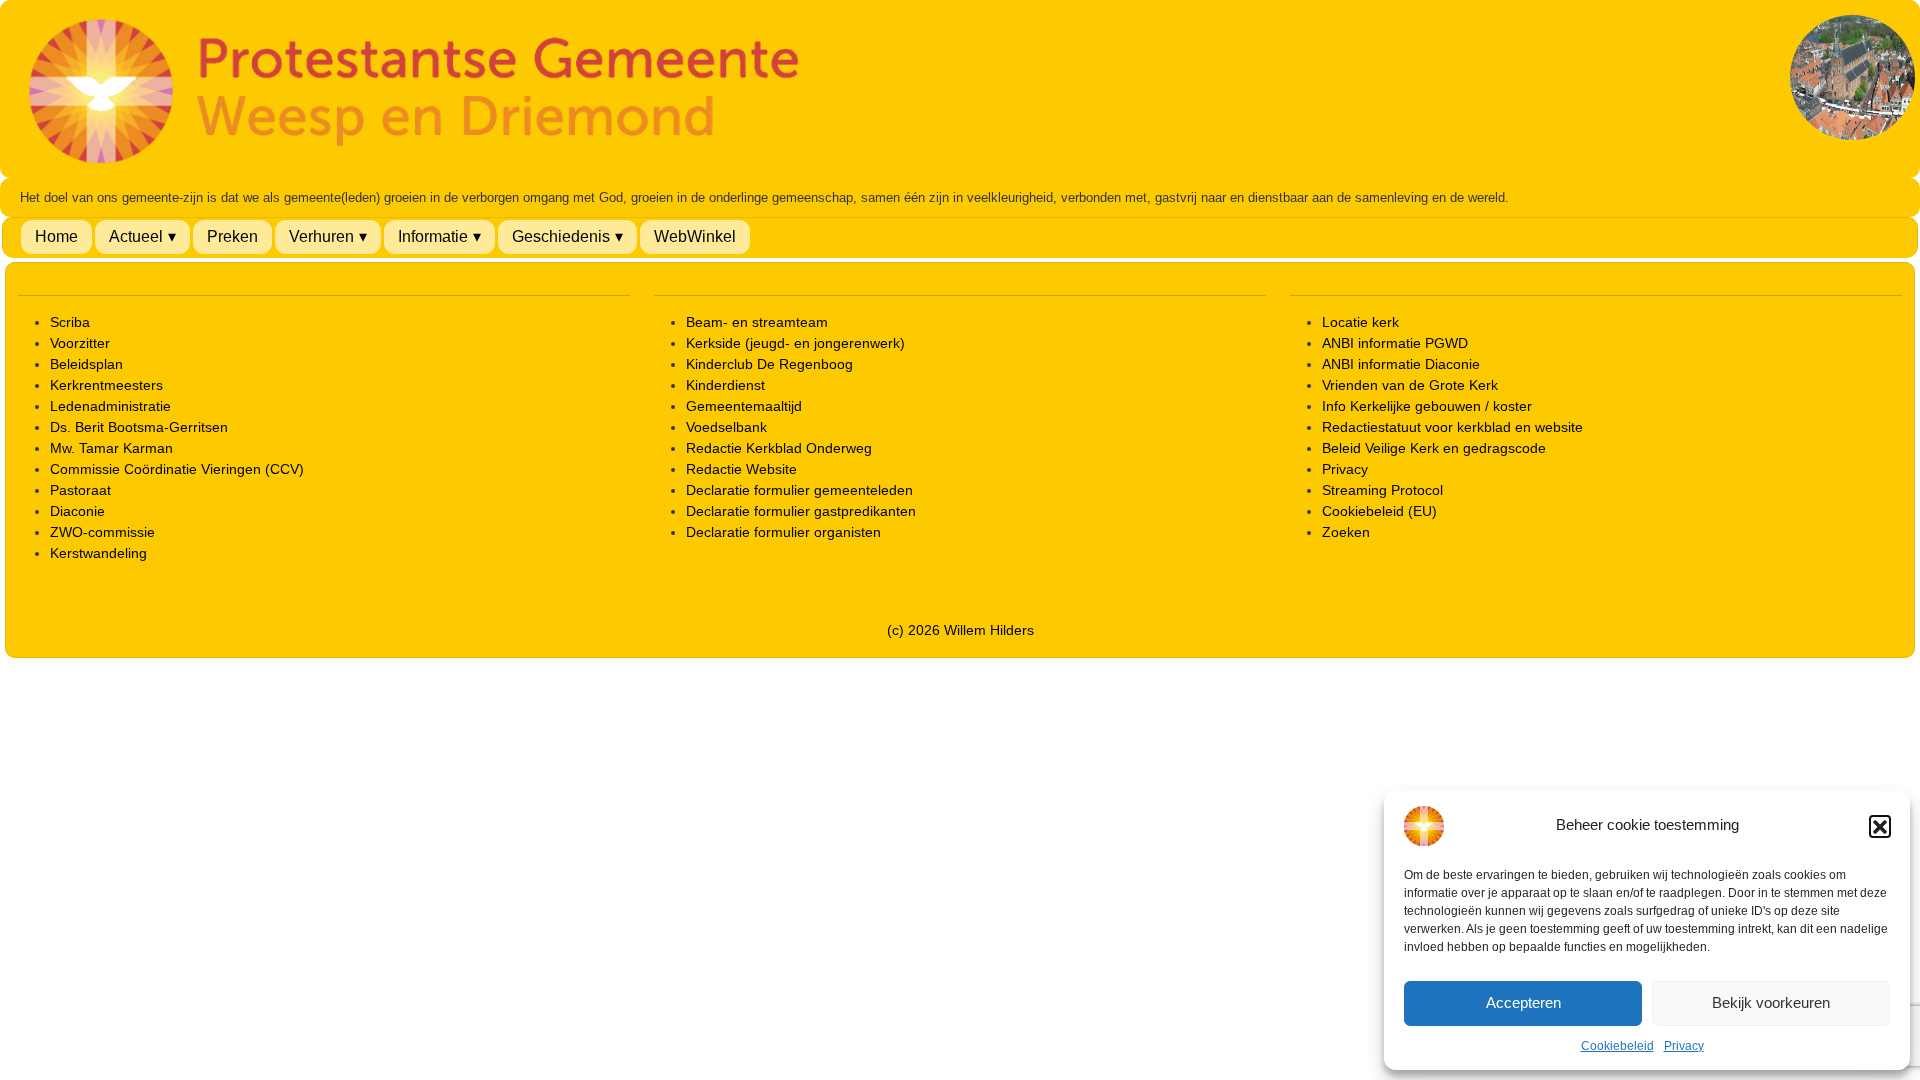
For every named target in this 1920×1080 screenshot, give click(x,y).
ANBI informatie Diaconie (1401, 364)
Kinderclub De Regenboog (769, 364)
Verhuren (321, 236)
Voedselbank (726, 427)
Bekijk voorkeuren (1771, 1002)
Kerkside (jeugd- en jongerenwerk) (795, 343)
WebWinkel (695, 236)
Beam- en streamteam (757, 322)
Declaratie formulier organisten (783, 532)
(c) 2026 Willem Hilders (960, 630)
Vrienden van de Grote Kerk (1410, 385)
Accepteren (1523, 1002)
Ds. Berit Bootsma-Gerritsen (139, 427)
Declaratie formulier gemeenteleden (799, 490)
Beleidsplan (86, 364)
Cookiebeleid (1617, 1046)
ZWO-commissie (102, 532)
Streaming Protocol (1382, 490)
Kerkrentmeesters (106, 385)
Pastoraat (80, 490)
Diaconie (77, 511)
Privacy (1684, 1046)
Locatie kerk (1360, 322)
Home (56, 236)
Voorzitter (80, 343)
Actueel (136, 236)
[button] (1880, 826)
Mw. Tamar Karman (111, 448)
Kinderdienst (725, 385)
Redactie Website (741, 469)
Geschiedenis (561, 236)
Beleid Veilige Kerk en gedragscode (1434, 448)
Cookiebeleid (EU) (1379, 511)
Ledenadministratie (110, 406)
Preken (232, 236)
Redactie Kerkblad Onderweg (779, 448)
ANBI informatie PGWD (1395, 343)
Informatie (433, 236)
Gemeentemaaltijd (744, 406)
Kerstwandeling (98, 553)
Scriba (70, 322)
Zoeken (1346, 532)
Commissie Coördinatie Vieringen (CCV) (177, 469)
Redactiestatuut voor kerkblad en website (1452, 427)
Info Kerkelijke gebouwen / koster (1427, 406)
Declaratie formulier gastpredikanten (801, 511)
